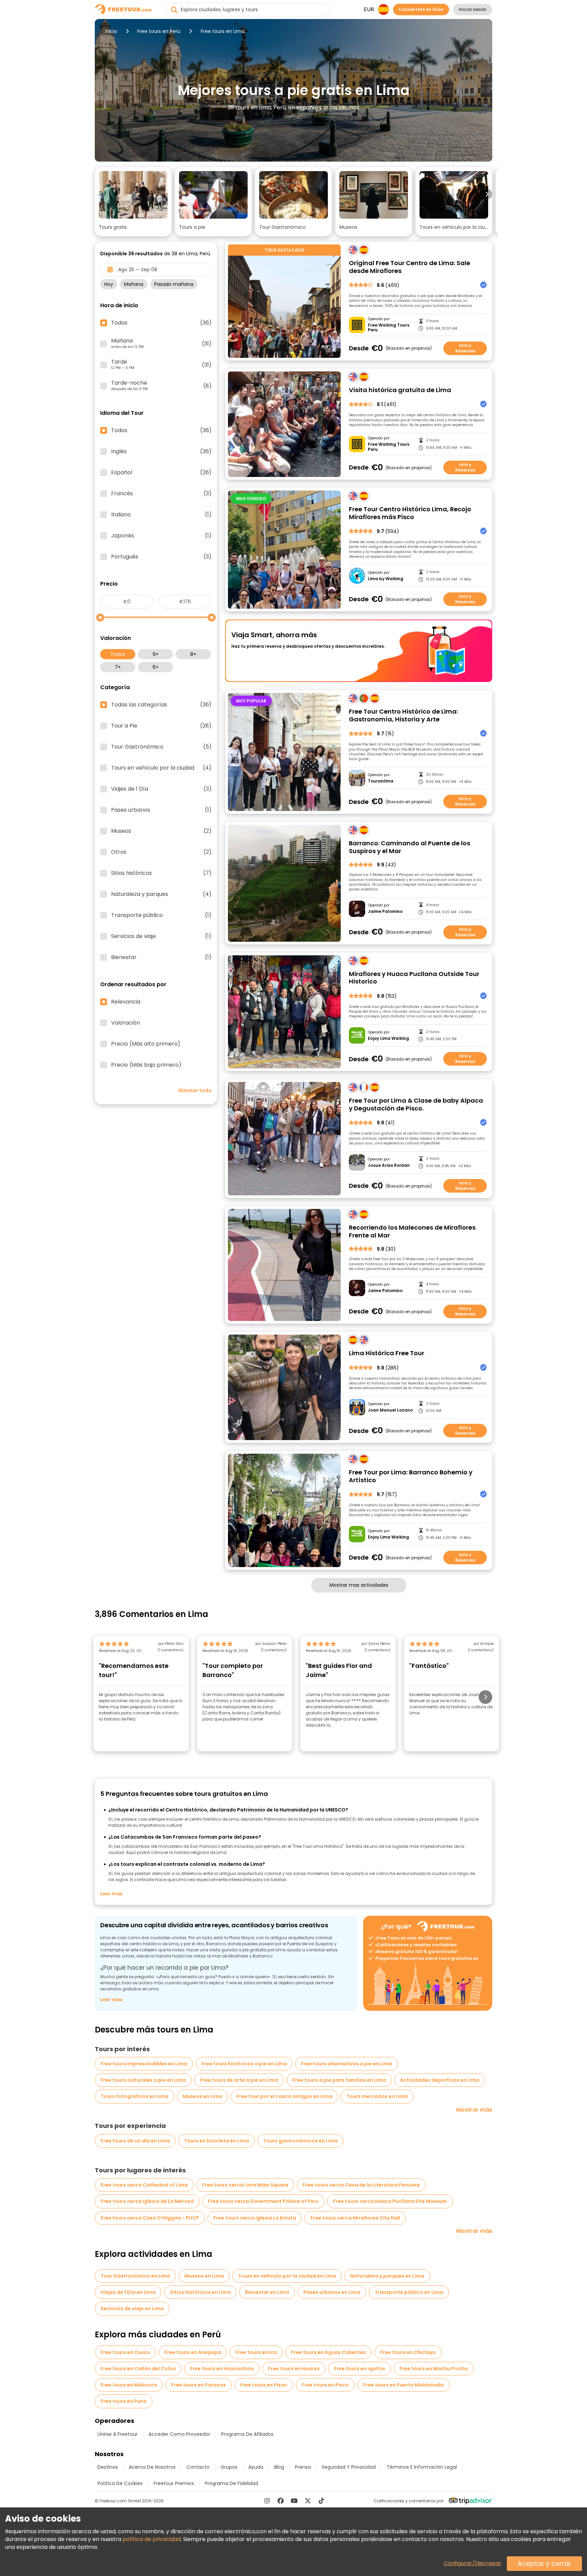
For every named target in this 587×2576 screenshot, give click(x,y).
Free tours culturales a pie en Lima (143, 2080)
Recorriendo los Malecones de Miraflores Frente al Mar (412, 1231)
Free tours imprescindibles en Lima (144, 2064)
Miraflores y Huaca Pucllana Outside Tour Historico (414, 978)
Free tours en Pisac (264, 2385)
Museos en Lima (202, 2096)
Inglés (161, 452)
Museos (161, 831)
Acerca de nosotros (152, 2467)
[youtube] (294, 2501)
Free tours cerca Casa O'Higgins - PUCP (150, 2218)
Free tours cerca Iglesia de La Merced (147, 2201)
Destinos (108, 2467)
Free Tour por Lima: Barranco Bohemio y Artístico (411, 1476)
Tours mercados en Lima (377, 2096)
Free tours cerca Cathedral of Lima (144, 2185)
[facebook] (281, 2501)
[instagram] (267, 2501)
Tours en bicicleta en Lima (217, 2141)
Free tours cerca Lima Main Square (245, 2185)
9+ (156, 654)
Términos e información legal (422, 2467)
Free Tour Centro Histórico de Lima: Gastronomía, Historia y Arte (403, 715)
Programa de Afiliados (247, 2434)
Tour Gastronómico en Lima (135, 2276)
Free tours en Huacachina (222, 2369)
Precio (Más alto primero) (146, 1044)
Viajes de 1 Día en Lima (128, 2292)
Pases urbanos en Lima (332, 2292)
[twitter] (308, 2501)
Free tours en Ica (256, 2352)
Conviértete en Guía (421, 9)
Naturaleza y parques (161, 894)
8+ (193, 654)
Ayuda (256, 2467)
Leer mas (111, 1894)
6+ (156, 667)
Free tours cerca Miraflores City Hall (355, 2218)
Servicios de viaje (161, 936)
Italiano (161, 515)
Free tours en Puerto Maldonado (404, 2385)
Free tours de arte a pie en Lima (239, 2080)
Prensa (303, 2467)
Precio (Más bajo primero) (146, 1065)
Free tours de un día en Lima (135, 2141)
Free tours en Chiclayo (408, 2352)
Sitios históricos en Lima (200, 2292)
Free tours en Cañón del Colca (138, 2369)
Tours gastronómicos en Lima (300, 2141)
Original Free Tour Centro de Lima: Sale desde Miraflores (410, 267)
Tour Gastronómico (161, 747)
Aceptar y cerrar (544, 2564)
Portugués (161, 557)
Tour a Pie (161, 726)
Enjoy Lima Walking (388, 1038)
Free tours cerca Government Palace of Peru (263, 2201)
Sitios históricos (161, 873)
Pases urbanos (161, 810)
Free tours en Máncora (129, 2385)
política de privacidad (152, 2539)
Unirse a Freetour (118, 2434)
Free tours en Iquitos (360, 2369)
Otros (161, 852)
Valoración (126, 1023)
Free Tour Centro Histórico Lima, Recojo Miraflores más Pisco (410, 513)
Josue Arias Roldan (389, 1165)
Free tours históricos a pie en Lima (244, 2064)
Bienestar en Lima (267, 2292)
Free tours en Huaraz (294, 2369)
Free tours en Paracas (199, 2385)
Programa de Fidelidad (232, 2483)
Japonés (161, 536)
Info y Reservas (465, 348)
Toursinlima (381, 781)
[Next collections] (487, 194)
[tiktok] (321, 2501)
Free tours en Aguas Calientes (328, 2352)
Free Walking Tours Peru (389, 328)
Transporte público (161, 915)
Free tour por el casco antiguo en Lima (284, 2096)
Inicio (111, 31)
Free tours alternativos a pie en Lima (346, 2064)
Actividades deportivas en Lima (440, 2080)
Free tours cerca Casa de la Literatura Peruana (361, 2185)
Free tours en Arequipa (193, 2352)
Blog (279, 2467)
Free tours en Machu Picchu (434, 2369)
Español (161, 473)
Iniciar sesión (473, 9)
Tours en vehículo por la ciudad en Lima (287, 2276)
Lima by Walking (386, 579)
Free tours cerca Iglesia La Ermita (255, 2218)
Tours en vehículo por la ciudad (161, 768)
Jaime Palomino (385, 912)
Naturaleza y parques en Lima (387, 2276)
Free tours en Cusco (125, 2352)
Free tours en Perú (159, 31)
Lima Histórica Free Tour (387, 1353)
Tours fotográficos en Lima (135, 2096)
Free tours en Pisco (325, 2385)
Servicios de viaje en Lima (132, 2308)
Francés (161, 494)
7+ (118, 667)
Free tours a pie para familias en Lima (339, 2080)
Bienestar (161, 957)
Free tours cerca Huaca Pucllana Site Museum (390, 2201)
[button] (133, 202)
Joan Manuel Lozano (390, 1410)
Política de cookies (120, 2483)
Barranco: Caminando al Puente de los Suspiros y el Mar (410, 847)
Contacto (198, 2467)
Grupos (229, 2467)
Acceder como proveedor (179, 2434)
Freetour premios (174, 2483)
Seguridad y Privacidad (349, 2467)
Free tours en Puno (124, 2401)
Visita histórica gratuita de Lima (400, 390)
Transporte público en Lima (409, 2292)
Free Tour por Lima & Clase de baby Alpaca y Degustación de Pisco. (416, 1105)
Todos (118, 654)
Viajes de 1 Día (161, 789)
